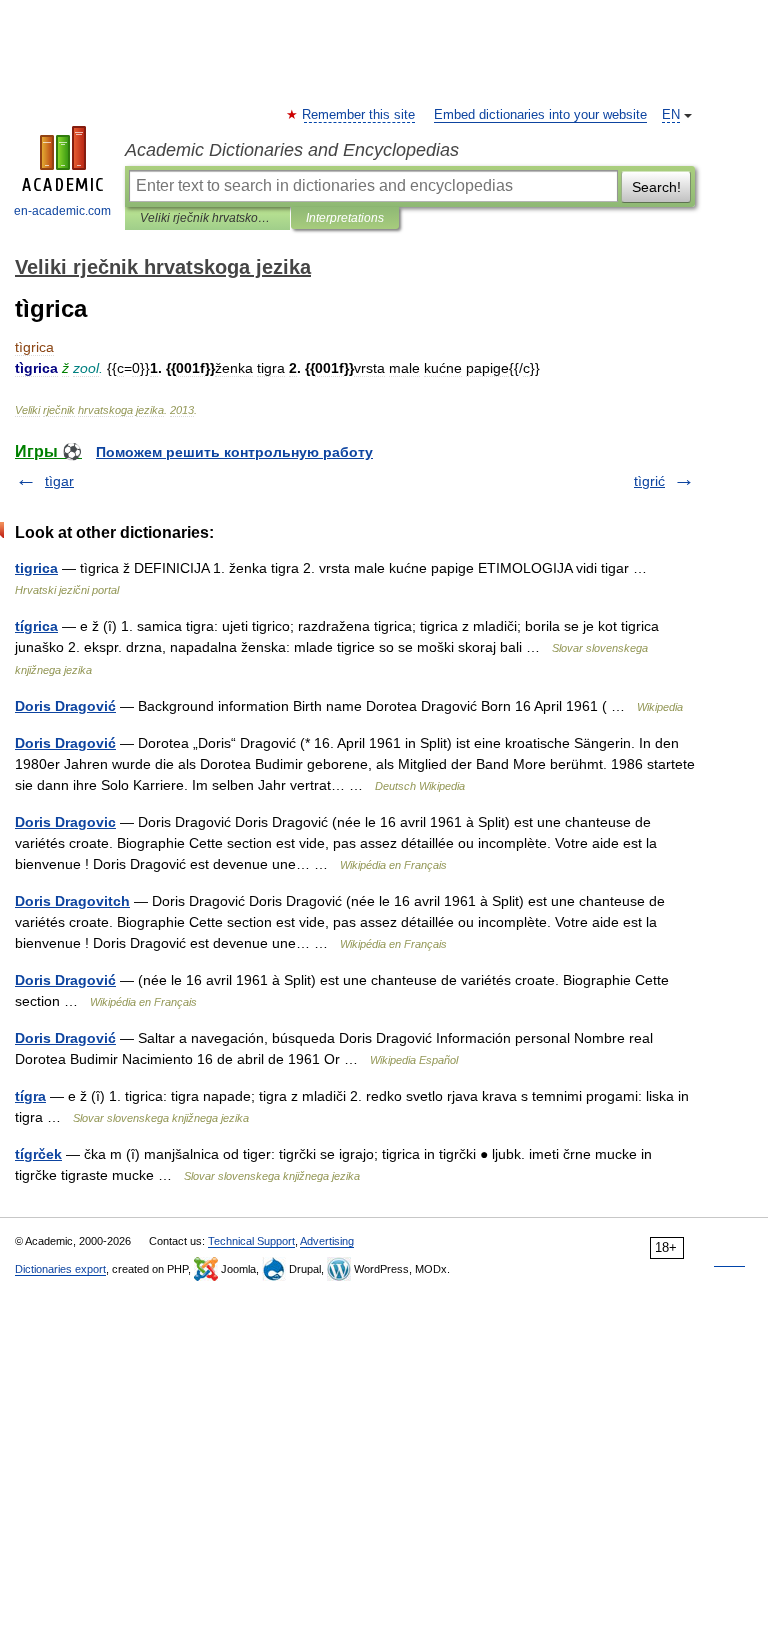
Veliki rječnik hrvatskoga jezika (207, 218)
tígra (30, 1096)
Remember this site (359, 115)
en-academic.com (62, 211)
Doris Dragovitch (72, 901)
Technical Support (251, 1241)
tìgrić (649, 481)
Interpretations (345, 218)
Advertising (327, 1241)
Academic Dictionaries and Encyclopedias (292, 150)
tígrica (36, 626)
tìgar (59, 481)
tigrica (36, 568)
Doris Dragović (65, 706)
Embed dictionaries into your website (540, 115)
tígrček (38, 1154)
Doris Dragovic (65, 822)
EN (671, 115)
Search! (656, 187)
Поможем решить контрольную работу (234, 452)
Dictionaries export (60, 1269)
